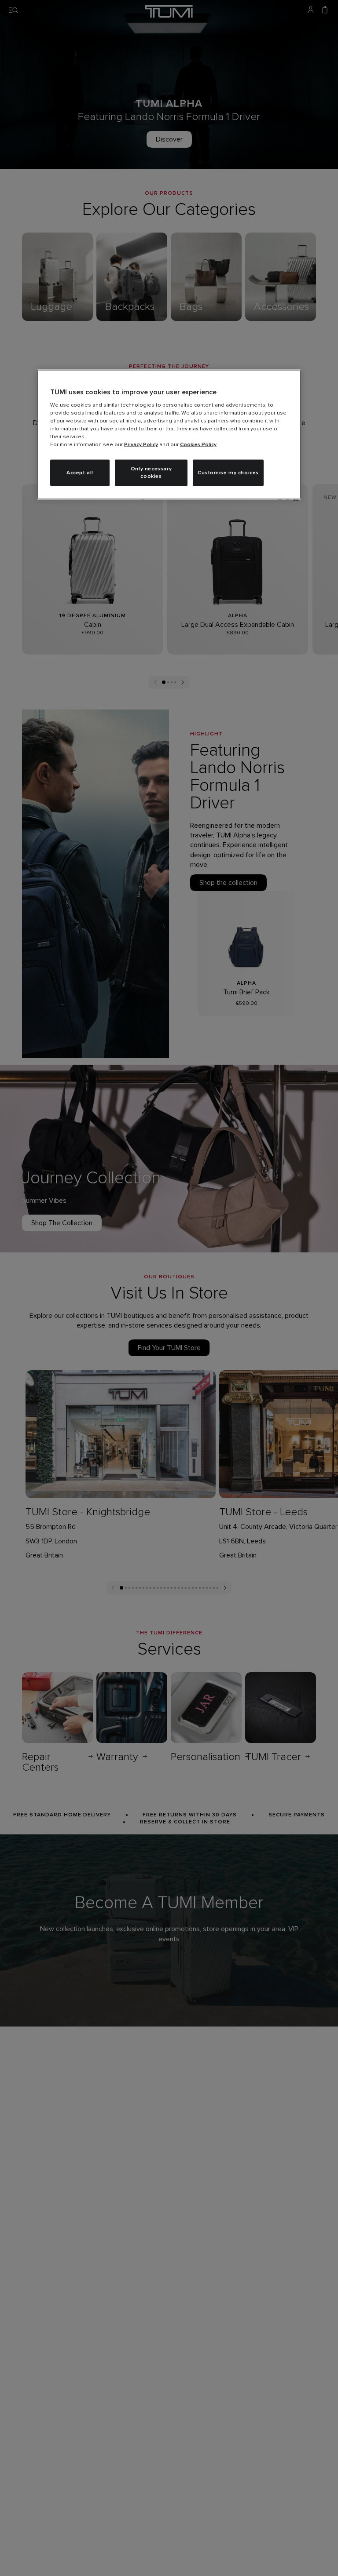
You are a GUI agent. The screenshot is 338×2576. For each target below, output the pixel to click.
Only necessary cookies (151, 473)
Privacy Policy (141, 445)
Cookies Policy (198, 445)
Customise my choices (228, 473)
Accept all (80, 473)
